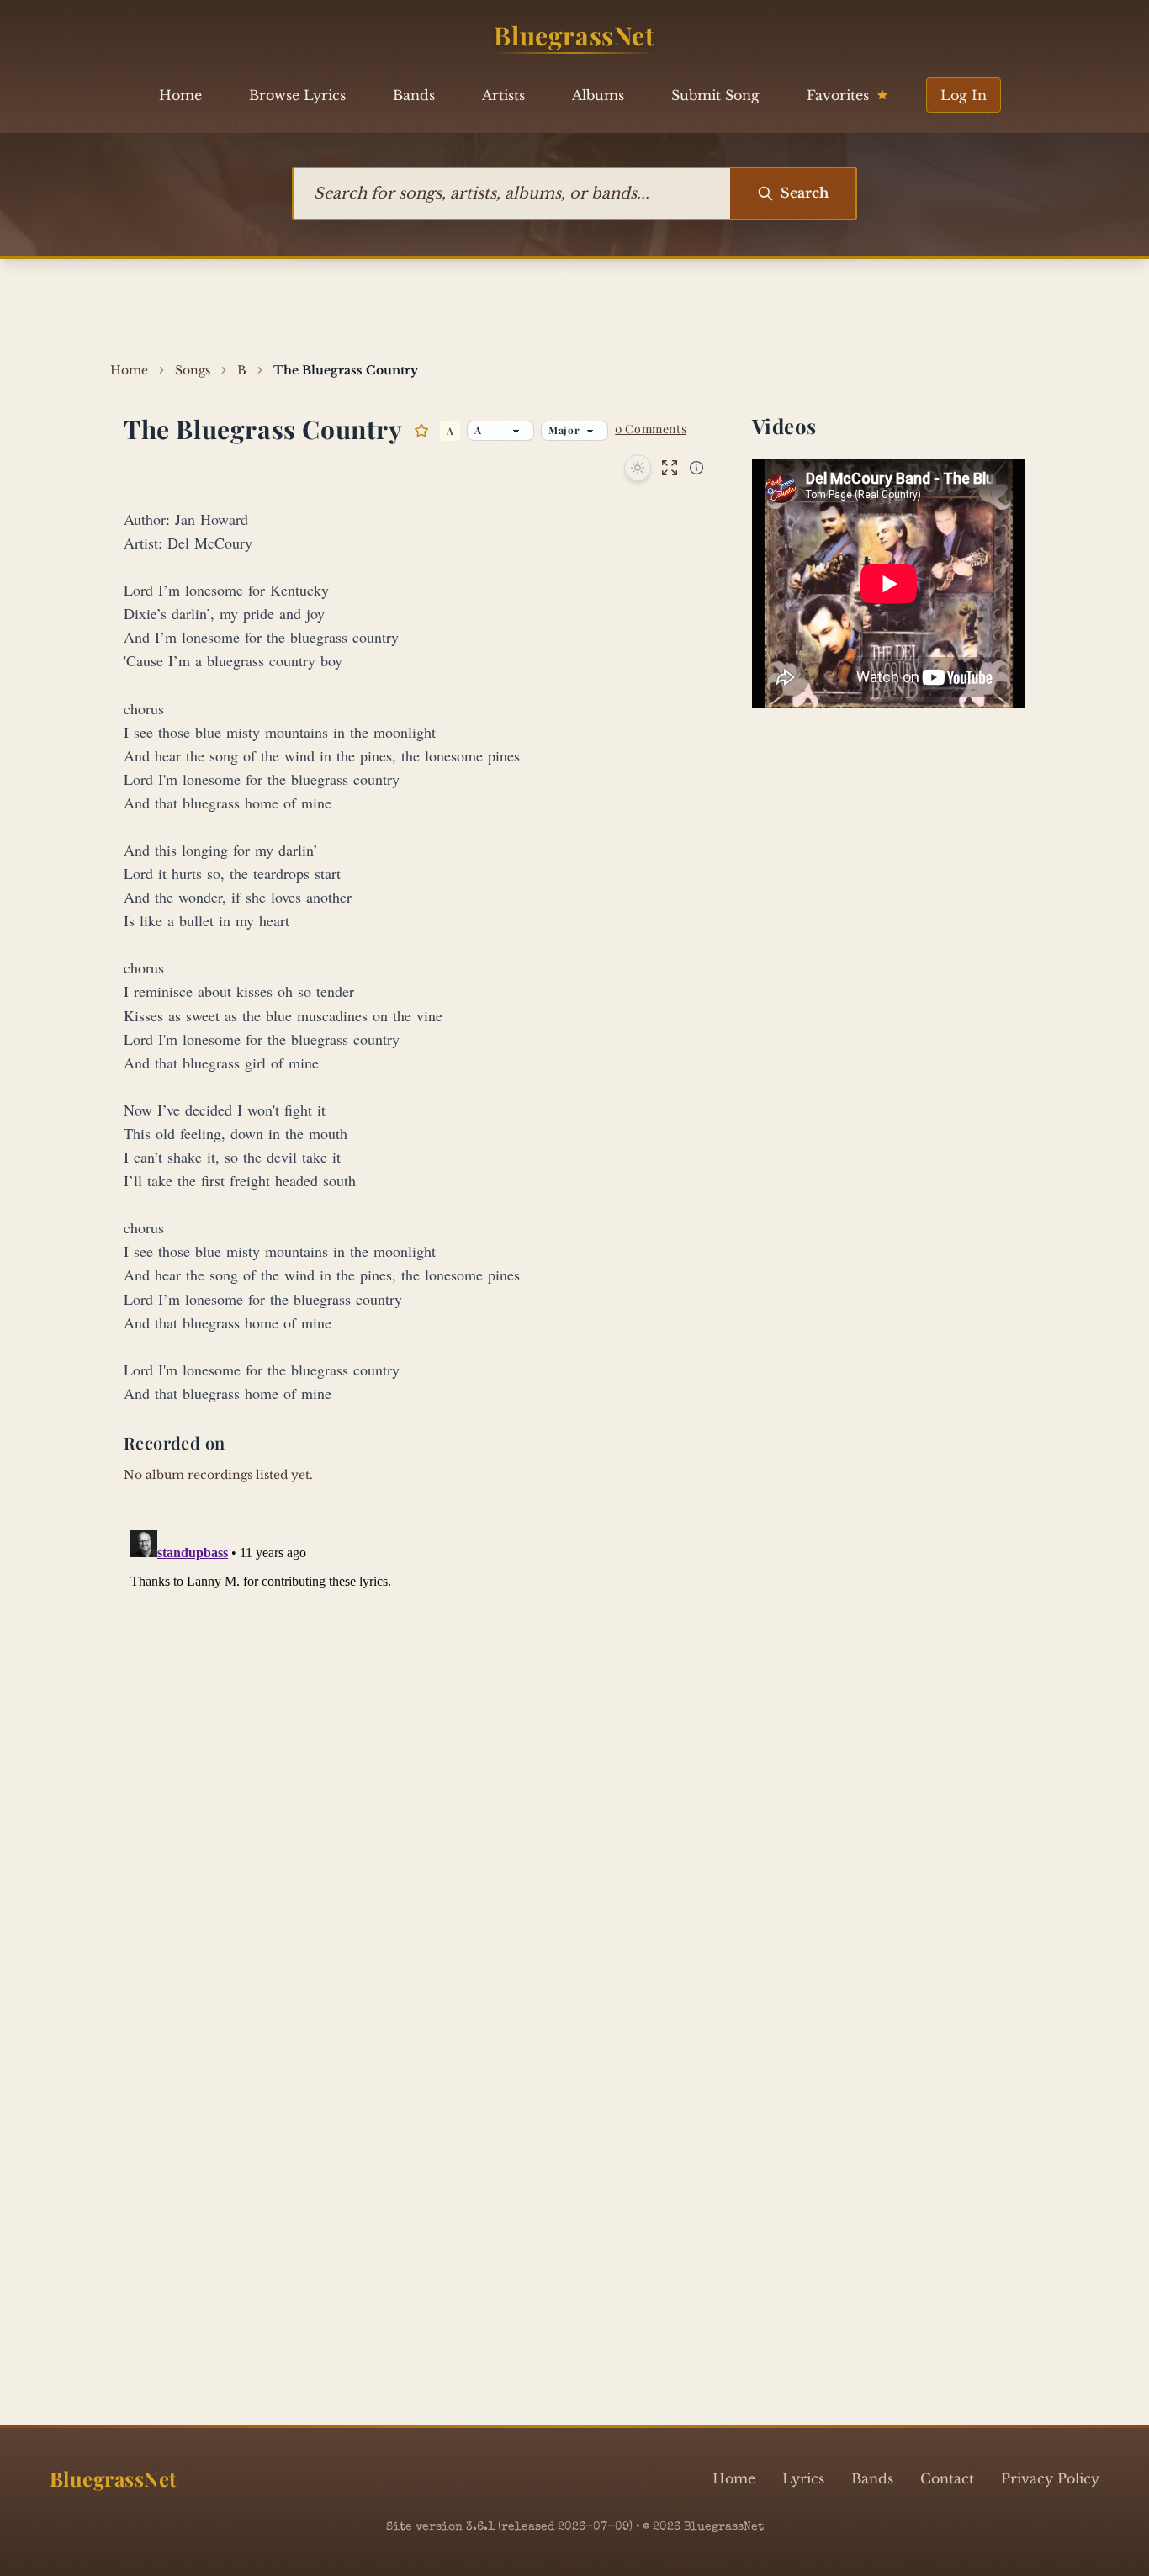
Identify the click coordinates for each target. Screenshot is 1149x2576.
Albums (598, 95)
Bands (414, 95)
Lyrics (803, 2478)
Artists (503, 95)
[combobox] (512, 193)
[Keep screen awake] (638, 468)
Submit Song (715, 95)
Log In (964, 95)
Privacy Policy (1050, 2478)
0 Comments (651, 429)
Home (180, 95)
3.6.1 (482, 2527)
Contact (947, 2478)
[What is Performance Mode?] (696, 468)
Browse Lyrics (297, 95)
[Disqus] (574, 1734)
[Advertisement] (574, 310)
